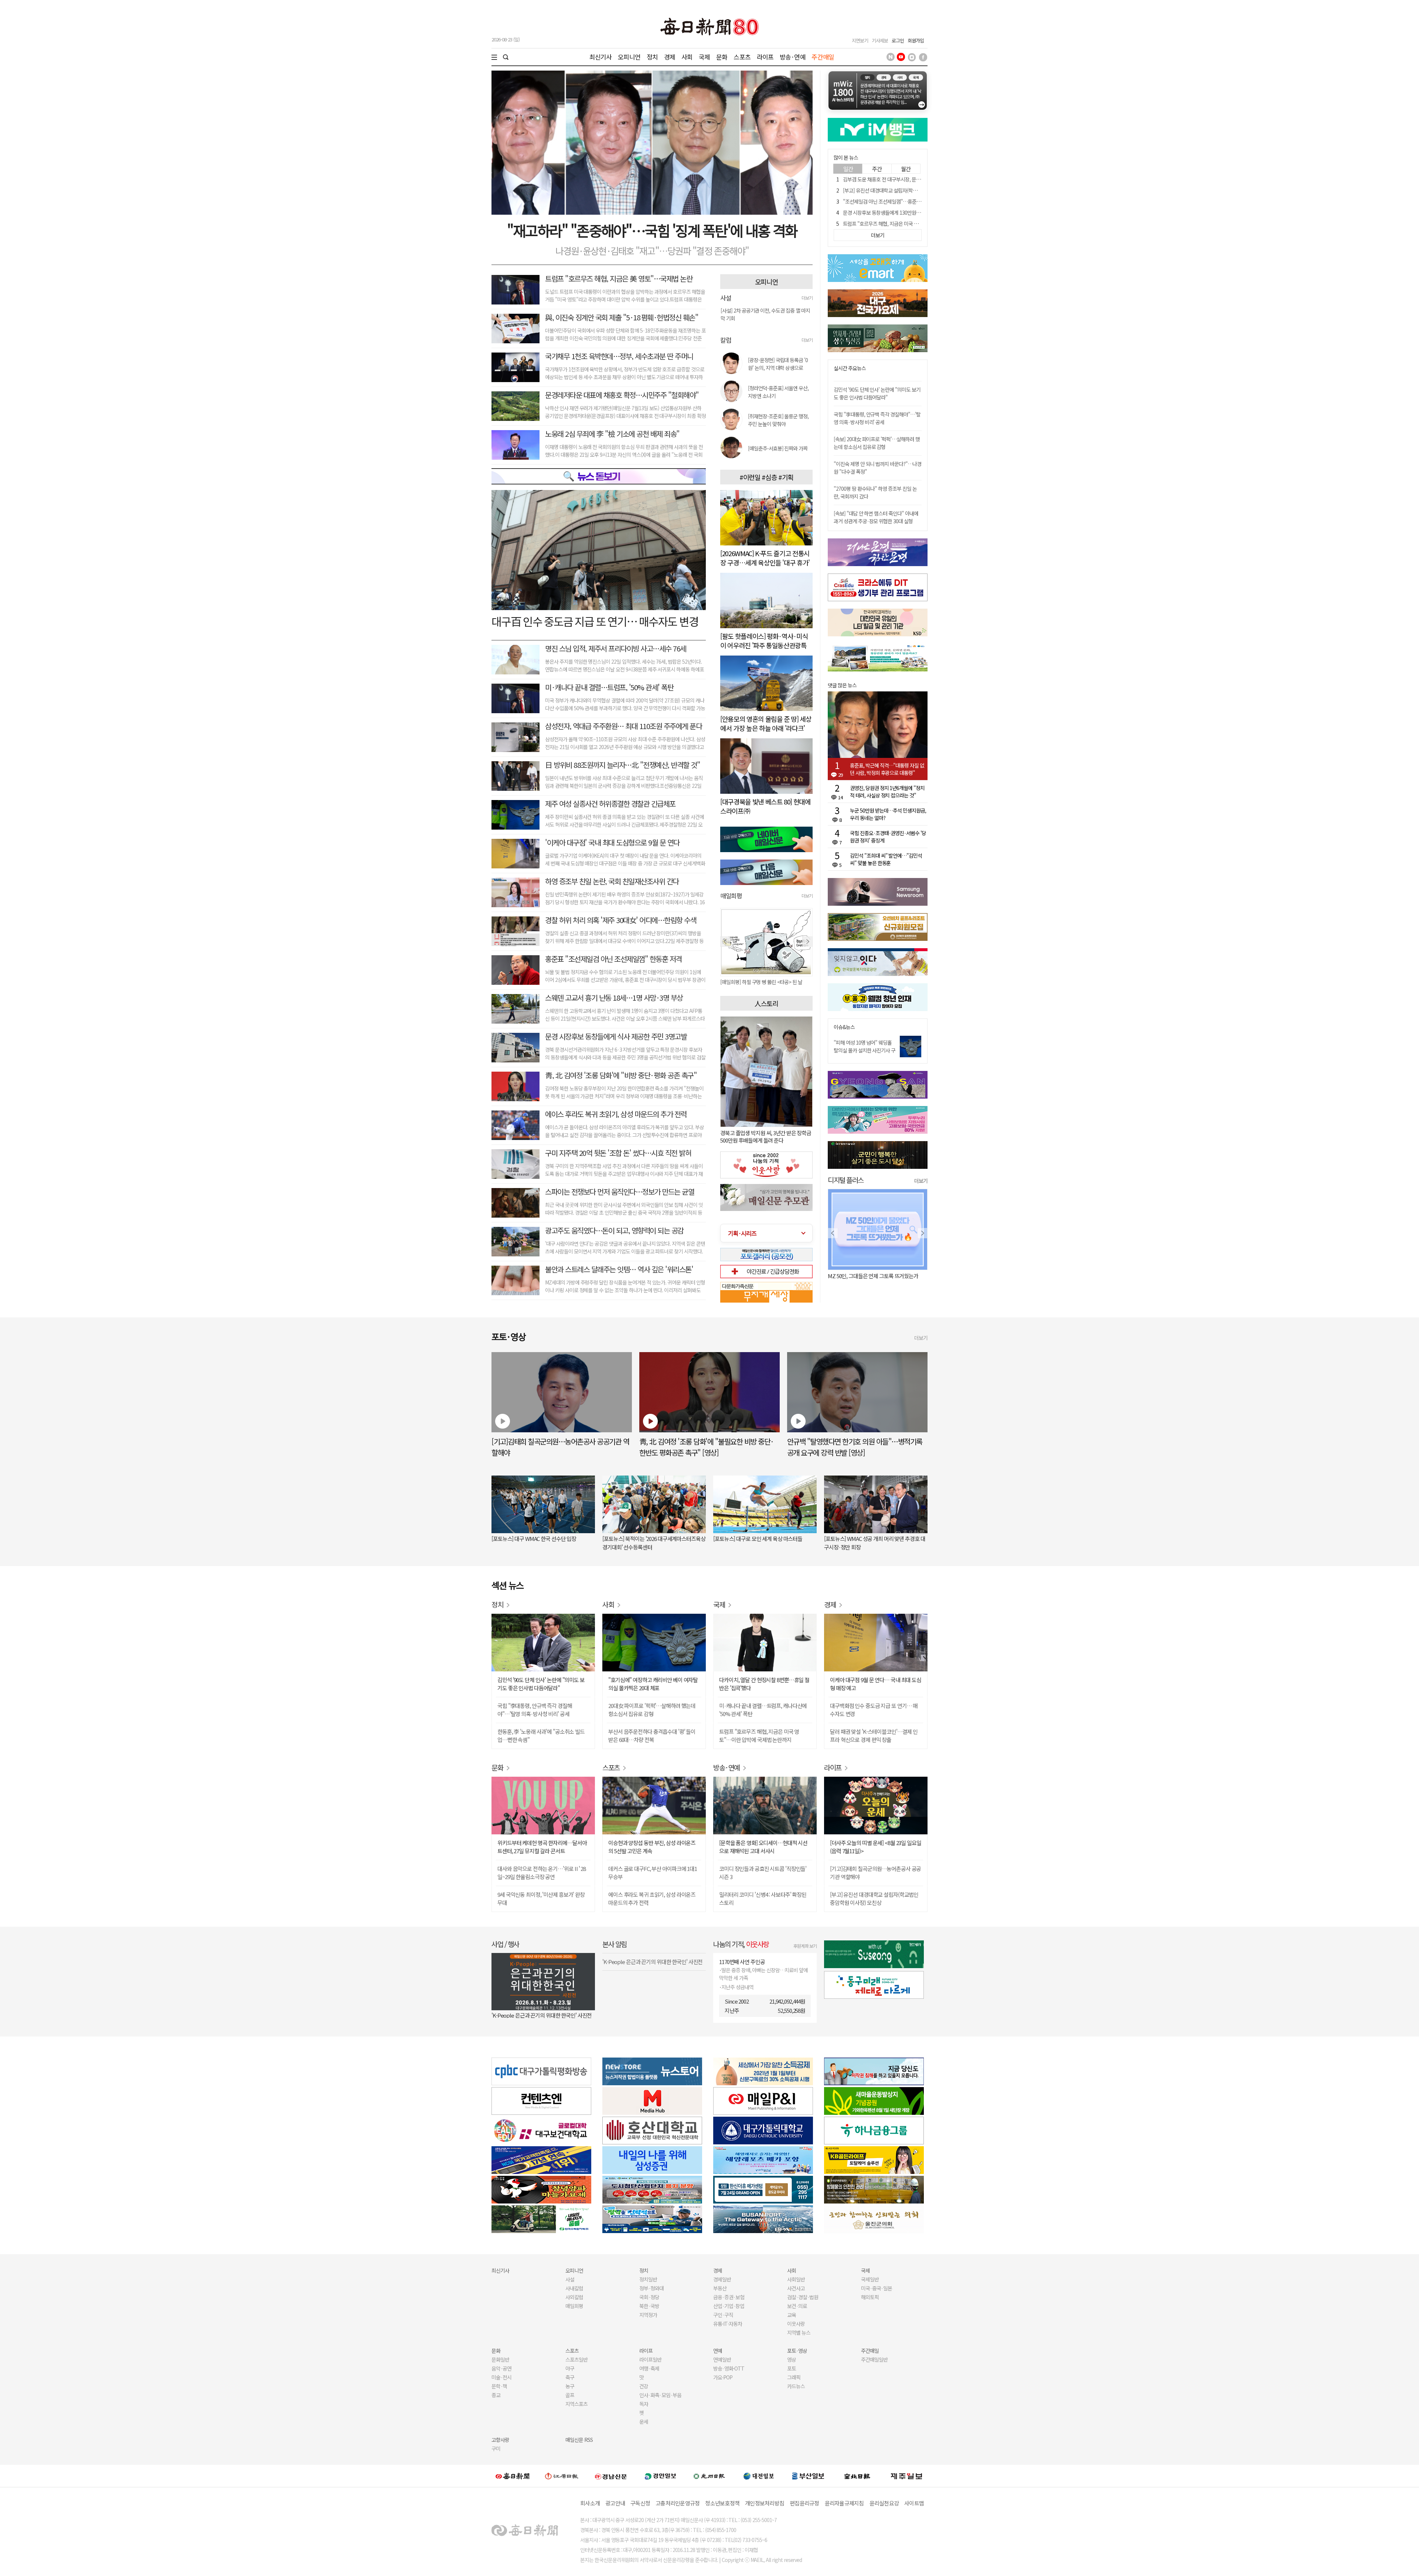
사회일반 (796, 2279)
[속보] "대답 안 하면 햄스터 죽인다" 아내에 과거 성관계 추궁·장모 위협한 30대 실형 (876, 517)
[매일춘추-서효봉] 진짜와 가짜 (778, 448)
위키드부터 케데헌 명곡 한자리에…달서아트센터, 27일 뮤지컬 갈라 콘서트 (542, 1847)
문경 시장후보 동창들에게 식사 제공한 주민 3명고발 (616, 1036)
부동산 (720, 2288)
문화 (722, 57)
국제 (704, 57)
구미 (496, 2449)
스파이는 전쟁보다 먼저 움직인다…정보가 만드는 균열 (620, 1192)
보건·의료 (797, 2306)
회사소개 (590, 2503)
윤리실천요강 (884, 2503)
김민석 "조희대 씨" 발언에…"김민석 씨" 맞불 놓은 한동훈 (886, 859)
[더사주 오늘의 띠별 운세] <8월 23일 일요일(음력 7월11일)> (876, 1847)
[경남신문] (611, 2476)
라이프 (765, 57)
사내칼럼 (574, 2288)
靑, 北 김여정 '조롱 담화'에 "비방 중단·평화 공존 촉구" (621, 1075)
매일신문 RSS (579, 2440)
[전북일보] (857, 2476)
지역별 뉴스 (799, 2332)
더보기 (807, 298)
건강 (644, 2386)
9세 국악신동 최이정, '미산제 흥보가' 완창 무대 (541, 1898)
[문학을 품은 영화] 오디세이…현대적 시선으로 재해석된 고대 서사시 (763, 1847)
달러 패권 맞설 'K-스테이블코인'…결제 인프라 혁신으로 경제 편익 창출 (874, 1736)
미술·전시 (501, 2377)
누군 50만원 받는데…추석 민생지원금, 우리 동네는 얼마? (888, 814)
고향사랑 (500, 2440)
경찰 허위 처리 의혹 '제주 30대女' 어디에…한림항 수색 (621, 920)
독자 (644, 2404)
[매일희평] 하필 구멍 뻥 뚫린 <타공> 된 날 (761, 982)
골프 (570, 2395)
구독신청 (640, 2503)
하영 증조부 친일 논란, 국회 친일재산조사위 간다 (612, 881)
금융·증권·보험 (729, 2297)
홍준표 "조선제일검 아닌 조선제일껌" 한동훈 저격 (613, 959)
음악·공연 (501, 2368)
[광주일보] (709, 2476)
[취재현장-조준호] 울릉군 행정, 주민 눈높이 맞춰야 (778, 420)
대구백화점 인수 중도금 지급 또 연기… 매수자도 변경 (874, 1710)
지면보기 (860, 40)
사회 (687, 57)
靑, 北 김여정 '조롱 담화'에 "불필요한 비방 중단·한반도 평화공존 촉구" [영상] (707, 1447)
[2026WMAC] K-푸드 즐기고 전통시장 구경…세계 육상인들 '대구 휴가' (765, 558)
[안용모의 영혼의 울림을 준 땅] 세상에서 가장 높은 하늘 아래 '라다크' (766, 723)
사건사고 (796, 2288)
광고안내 (615, 2503)
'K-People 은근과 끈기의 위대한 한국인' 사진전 (542, 2015)
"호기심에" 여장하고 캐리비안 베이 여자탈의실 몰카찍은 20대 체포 (653, 1684)
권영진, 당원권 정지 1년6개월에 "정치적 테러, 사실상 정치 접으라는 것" (887, 792)
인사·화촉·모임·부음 (660, 2395)
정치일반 (648, 2279)
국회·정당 (649, 2297)
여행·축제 (649, 2368)
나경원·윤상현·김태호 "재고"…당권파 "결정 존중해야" (652, 251)
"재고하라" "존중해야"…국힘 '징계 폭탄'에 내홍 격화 (652, 230)
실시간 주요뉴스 (850, 368)
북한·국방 (649, 2306)
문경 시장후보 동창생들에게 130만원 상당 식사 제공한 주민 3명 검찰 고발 (916, 212)
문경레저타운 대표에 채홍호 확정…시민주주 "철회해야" (622, 395)
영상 (792, 2359)
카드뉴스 (796, 2386)
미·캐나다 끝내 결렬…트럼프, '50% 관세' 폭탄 (609, 687)
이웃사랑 (796, 2324)
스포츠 (742, 57)
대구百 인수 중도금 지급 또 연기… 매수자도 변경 (595, 621)
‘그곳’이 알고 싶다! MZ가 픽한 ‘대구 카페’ (871, 1276)
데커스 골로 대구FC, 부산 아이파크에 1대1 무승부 (653, 1873)
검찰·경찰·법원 (803, 2297)
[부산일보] (808, 2476)
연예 (718, 2351)
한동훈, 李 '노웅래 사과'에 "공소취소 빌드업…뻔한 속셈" (541, 1736)
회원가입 (916, 40)
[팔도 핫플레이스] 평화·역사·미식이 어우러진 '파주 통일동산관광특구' (764, 645)
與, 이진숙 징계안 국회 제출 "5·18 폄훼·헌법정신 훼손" (622, 317)
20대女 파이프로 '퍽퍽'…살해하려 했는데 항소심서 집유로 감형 (652, 1710)
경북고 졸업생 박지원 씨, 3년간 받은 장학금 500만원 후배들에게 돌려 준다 (766, 1136)
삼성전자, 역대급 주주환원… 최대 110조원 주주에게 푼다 (623, 726)
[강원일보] (562, 2476)
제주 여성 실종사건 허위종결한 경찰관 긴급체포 (610, 804)
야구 (570, 2368)
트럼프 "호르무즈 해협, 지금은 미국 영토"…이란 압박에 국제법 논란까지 (915, 224)
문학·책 (499, 2386)
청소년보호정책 (722, 2503)
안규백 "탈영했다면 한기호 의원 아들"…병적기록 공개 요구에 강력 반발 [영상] (855, 1447)
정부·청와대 (651, 2288)
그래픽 (794, 2377)
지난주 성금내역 (737, 1987)
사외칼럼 (574, 2297)
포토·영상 (797, 2351)
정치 (652, 57)
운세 (644, 2422)
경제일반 (722, 2279)
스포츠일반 (576, 2359)
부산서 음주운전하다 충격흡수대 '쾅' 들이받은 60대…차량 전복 (652, 1736)
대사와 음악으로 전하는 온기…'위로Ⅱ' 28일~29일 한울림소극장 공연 (542, 1873)
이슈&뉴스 (844, 1027)
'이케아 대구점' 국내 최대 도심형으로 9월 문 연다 (612, 842)
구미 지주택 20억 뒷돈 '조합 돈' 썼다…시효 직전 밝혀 (618, 1153)
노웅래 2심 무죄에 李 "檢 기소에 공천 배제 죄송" (612, 434)
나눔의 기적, (741, 1944)
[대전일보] (759, 2476)
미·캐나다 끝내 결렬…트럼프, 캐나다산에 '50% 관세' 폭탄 (763, 1710)
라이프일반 (650, 2359)
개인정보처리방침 (765, 2503)
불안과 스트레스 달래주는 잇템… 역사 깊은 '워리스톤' (619, 1269)
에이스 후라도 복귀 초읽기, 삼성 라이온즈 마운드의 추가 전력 (652, 1898)
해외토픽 (870, 2297)
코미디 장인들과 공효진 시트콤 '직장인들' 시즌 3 (763, 1873)
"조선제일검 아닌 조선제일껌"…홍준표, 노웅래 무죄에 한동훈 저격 (909, 201)
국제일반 (870, 2279)
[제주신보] (906, 2476)
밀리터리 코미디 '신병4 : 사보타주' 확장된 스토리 (763, 1898)
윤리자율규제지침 (844, 2503)
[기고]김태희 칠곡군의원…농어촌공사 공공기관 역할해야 (875, 1873)
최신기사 (601, 57)
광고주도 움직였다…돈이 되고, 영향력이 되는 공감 (614, 1230)
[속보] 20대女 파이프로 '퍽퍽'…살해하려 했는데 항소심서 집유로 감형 (877, 443)
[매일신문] (513, 2476)
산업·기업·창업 (729, 2306)
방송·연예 (793, 57)
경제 (670, 57)
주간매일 (823, 57)
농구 (570, 2386)
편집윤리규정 (804, 2503)
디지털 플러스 (846, 1180)
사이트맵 (914, 2503)
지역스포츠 (576, 2404)
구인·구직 (723, 2315)
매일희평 (574, 2306)
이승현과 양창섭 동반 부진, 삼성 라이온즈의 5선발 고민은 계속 (652, 1847)
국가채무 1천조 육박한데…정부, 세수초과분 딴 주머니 (619, 356)
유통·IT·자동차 (728, 2324)
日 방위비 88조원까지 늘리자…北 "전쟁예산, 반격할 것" (622, 765)
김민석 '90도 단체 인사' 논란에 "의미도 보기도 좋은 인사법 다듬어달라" (877, 393)
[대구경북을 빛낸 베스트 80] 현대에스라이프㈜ (765, 806)
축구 (570, 2377)
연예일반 (722, 2359)
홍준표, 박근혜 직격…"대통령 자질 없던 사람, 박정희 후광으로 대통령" (887, 769)
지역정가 (648, 2315)
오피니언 (629, 57)
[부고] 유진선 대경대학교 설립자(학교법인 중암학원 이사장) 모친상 (909, 190)
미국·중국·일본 (877, 2288)
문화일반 (500, 2359)
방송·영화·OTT (729, 2368)
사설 (570, 2279)
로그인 (898, 40)
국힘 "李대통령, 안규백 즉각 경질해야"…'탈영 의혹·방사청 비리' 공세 (877, 418)
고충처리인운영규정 (678, 2503)
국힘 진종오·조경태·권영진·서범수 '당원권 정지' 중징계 (888, 837)
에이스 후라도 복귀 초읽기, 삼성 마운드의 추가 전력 (616, 1114)
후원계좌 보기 (805, 1946)
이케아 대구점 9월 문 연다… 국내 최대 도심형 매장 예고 (876, 1684)
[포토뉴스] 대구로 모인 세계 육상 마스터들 (758, 1539)
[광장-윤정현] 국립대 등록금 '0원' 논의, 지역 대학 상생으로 (778, 364)
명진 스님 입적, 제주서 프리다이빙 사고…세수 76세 (616, 648)
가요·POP (723, 2377)
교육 (792, 2315)
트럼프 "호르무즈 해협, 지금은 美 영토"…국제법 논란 (619, 278)
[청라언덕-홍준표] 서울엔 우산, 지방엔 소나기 (778, 392)
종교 (496, 2395)
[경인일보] (660, 2476)
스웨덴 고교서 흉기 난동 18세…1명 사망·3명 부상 (614, 998)
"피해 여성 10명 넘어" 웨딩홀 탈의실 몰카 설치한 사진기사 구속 (865, 1050)
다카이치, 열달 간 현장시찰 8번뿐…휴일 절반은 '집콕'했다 (764, 1684)
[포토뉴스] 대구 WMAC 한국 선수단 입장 (534, 1539)
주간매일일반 (874, 2359)
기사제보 (880, 40)
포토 (792, 2368)
